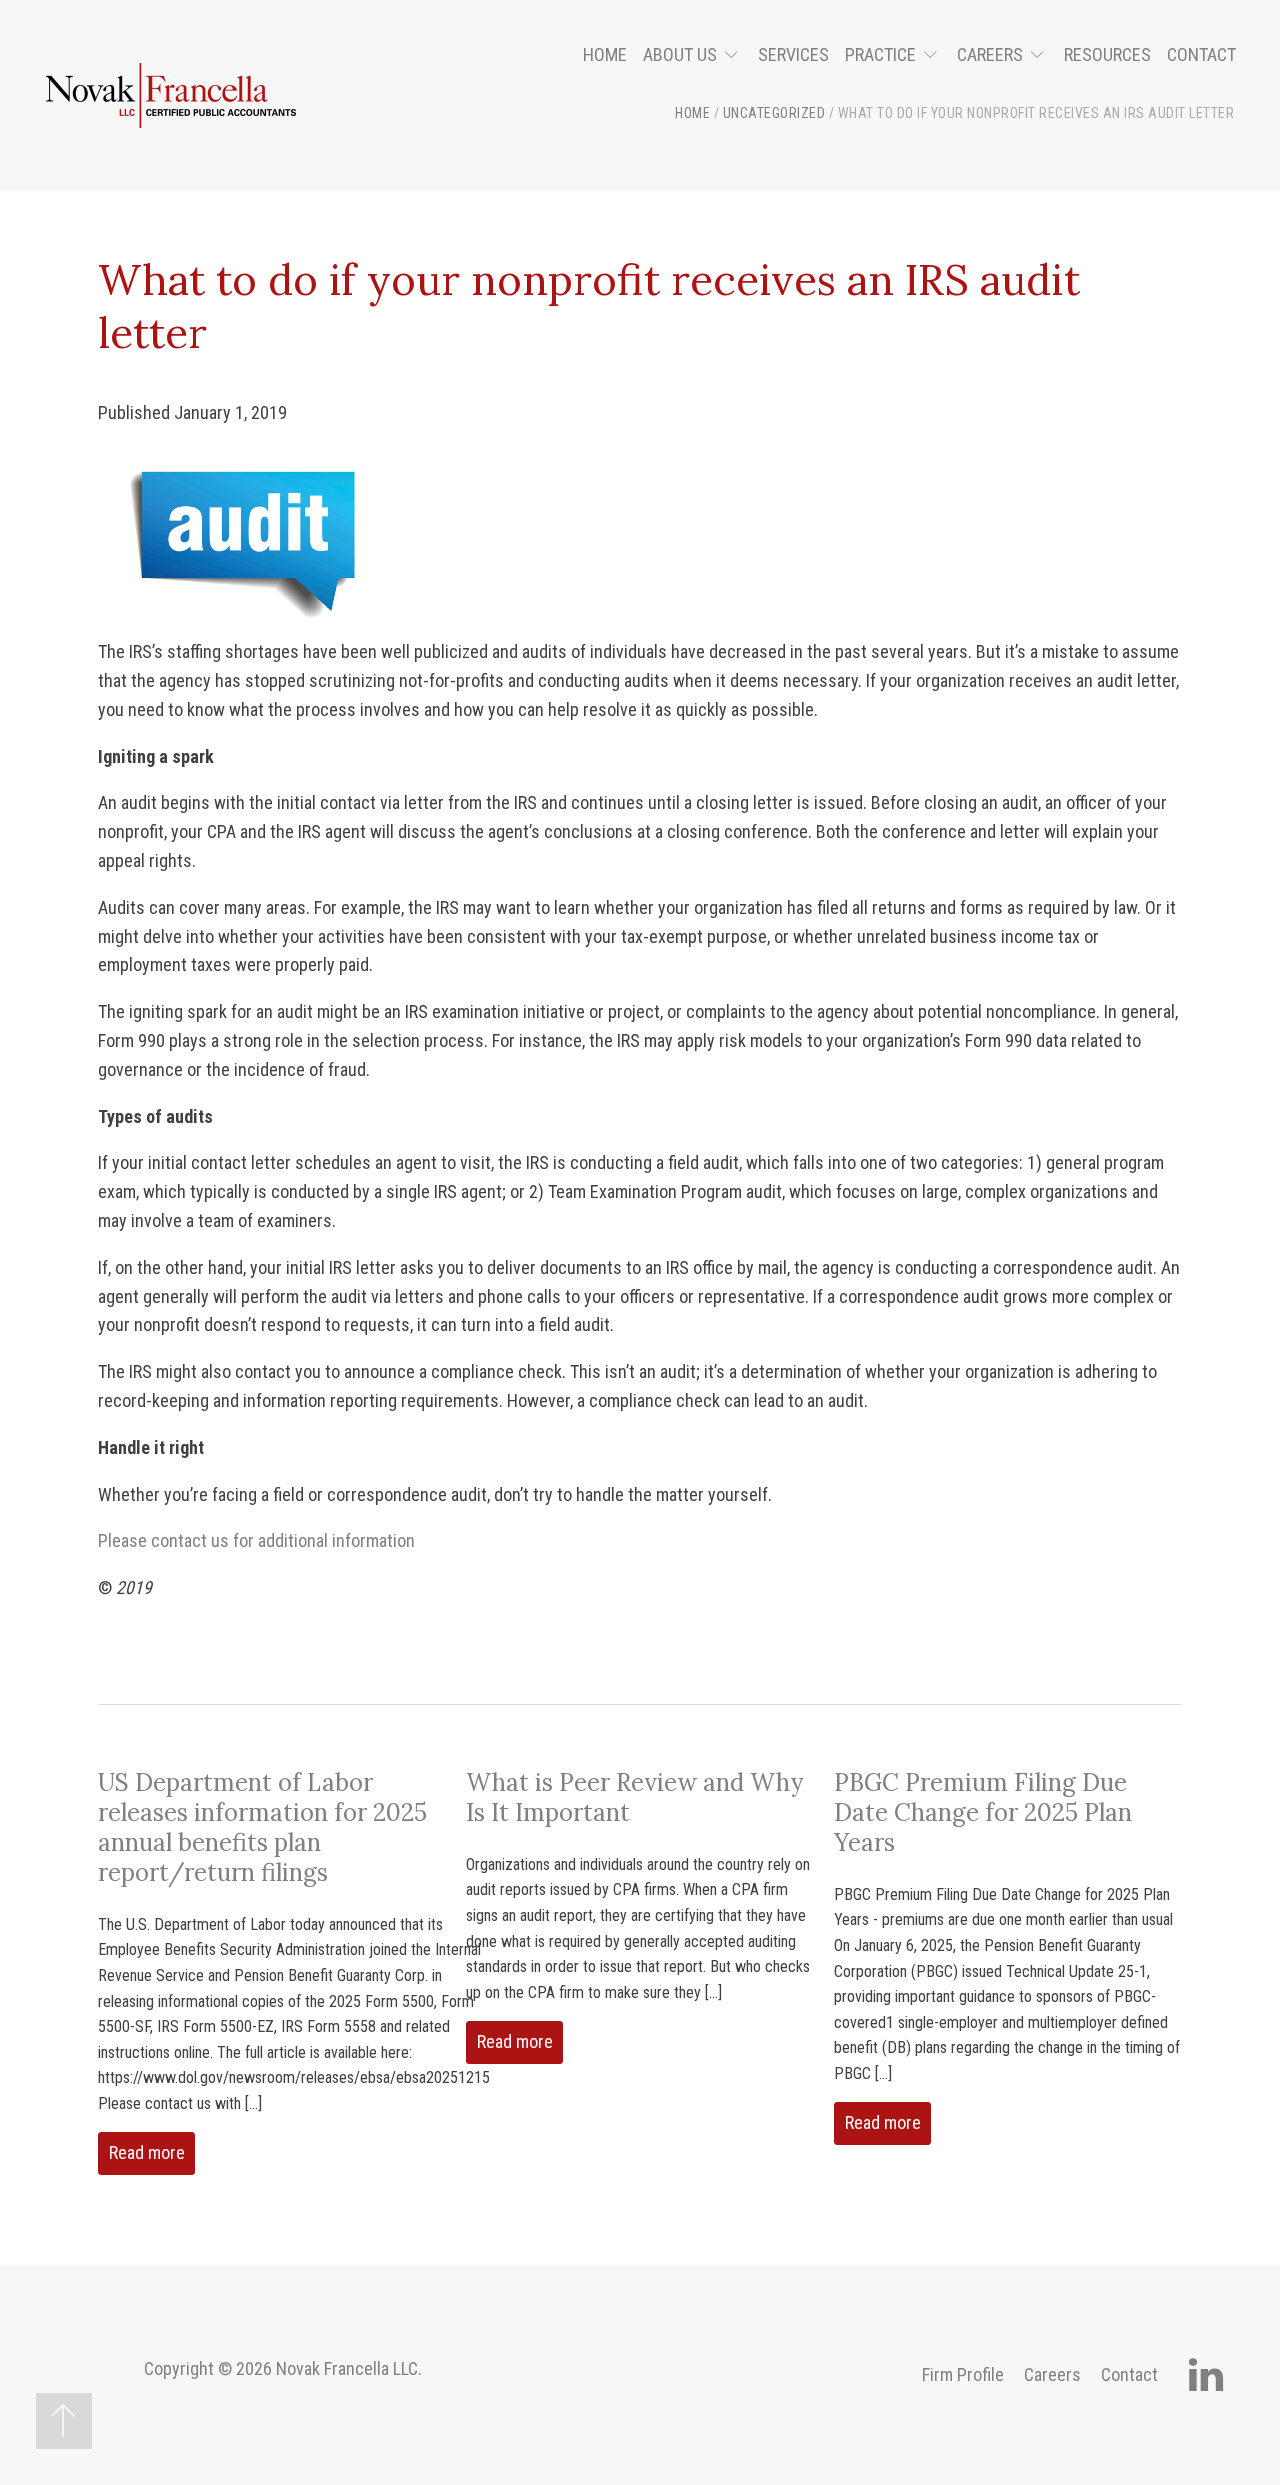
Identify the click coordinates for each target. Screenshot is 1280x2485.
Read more (147, 2152)
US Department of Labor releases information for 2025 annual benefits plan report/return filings (262, 1827)
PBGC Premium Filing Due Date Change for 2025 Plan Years (983, 1812)
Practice (880, 54)
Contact (1201, 54)
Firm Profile (963, 2374)
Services (793, 54)
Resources (1107, 54)
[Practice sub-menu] (934, 55)
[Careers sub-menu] (1041, 55)
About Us (680, 54)
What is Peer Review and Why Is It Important (634, 1797)
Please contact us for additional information (256, 1540)
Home (605, 54)
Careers (990, 54)
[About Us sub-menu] (735, 55)
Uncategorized (774, 113)
